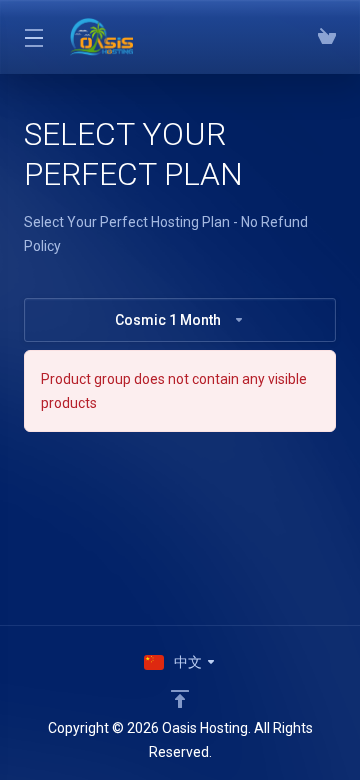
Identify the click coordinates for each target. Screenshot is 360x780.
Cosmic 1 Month (168, 320)
